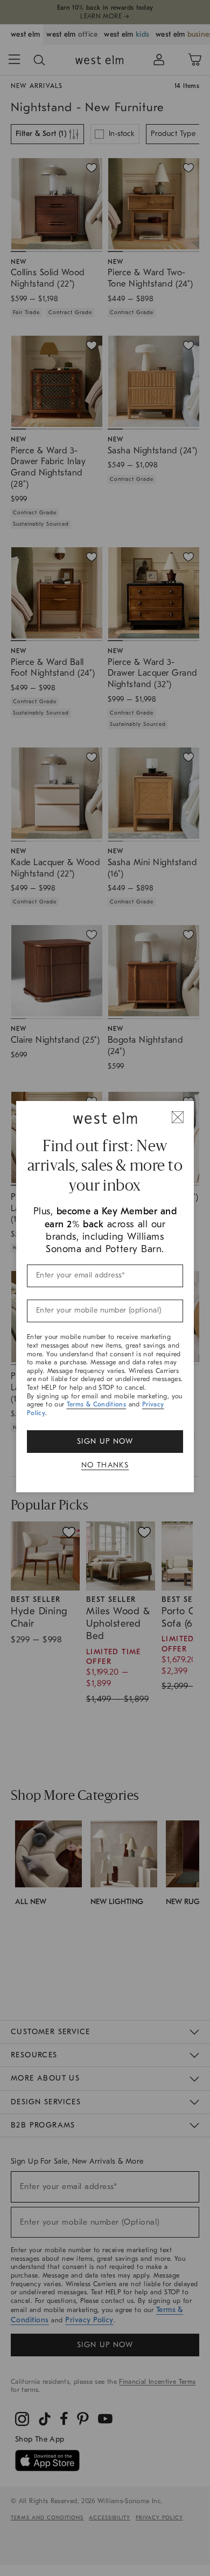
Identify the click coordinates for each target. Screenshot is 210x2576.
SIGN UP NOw (105, 1441)
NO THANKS (105, 1465)
